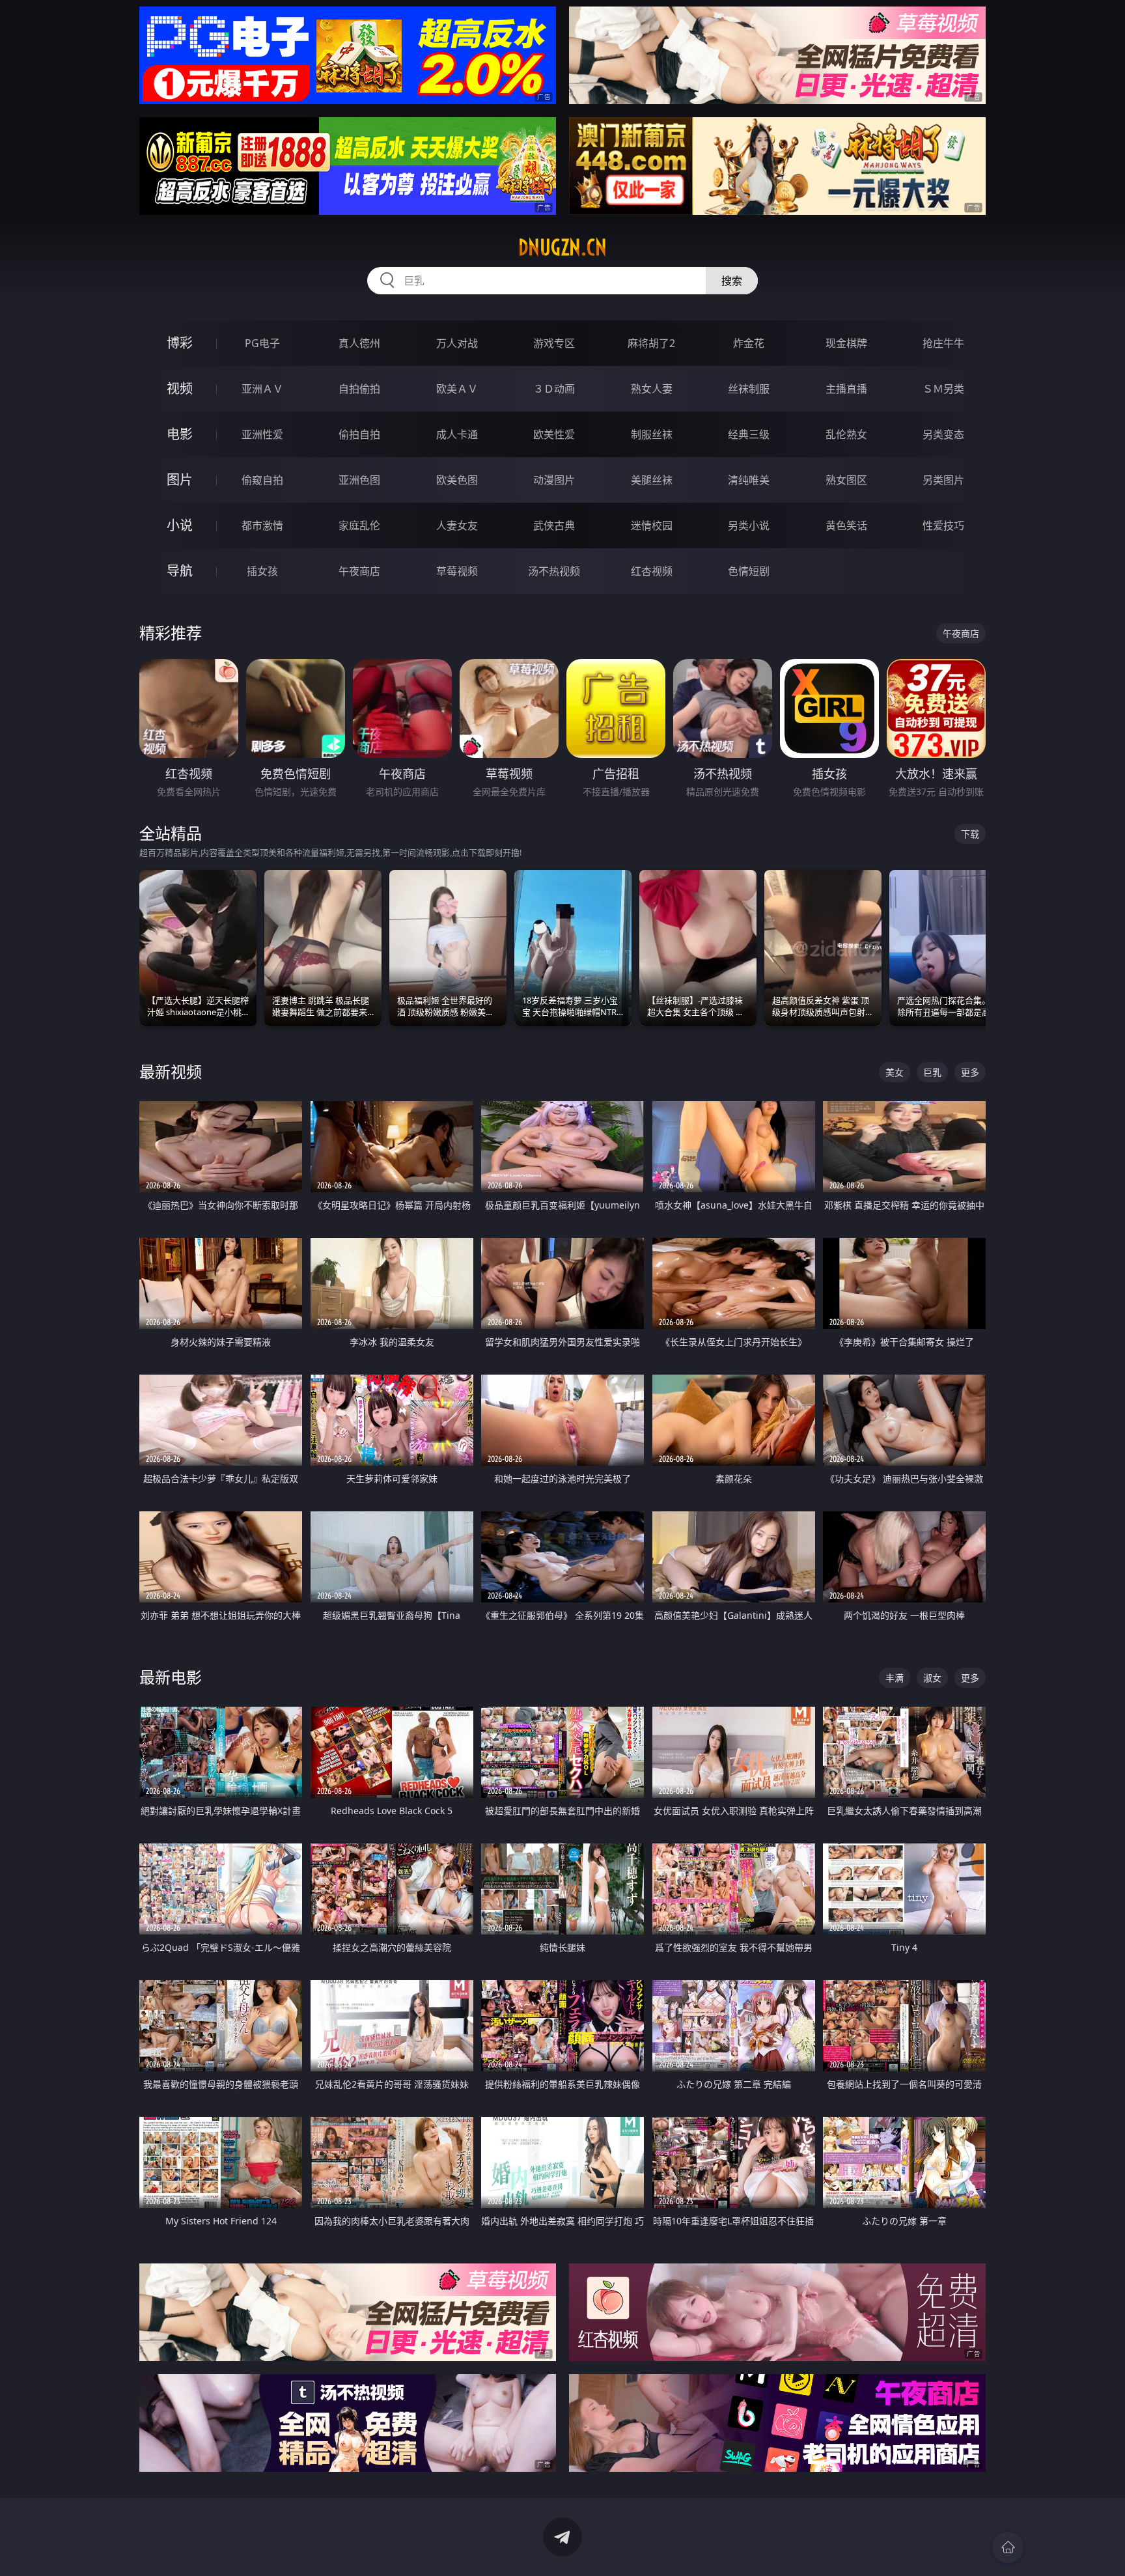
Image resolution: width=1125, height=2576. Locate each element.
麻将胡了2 (651, 343)
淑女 (932, 1678)
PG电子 (262, 343)
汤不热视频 (554, 571)
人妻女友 (457, 525)
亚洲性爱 (262, 434)
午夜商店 (359, 571)
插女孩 (262, 571)
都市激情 (262, 525)
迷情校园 (652, 525)
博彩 (180, 343)
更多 (970, 1072)
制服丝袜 (652, 434)
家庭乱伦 (359, 525)
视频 (180, 388)
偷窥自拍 (262, 480)
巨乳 (932, 1072)
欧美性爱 (554, 434)
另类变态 (943, 434)
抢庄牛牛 (943, 343)
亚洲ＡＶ (262, 389)
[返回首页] (1008, 2547)
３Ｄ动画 (554, 389)
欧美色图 (457, 480)
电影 (180, 434)
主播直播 (846, 389)
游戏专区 (554, 343)
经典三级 (749, 434)
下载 (970, 834)
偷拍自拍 (359, 434)
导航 (180, 571)
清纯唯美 (749, 480)
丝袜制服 (749, 389)
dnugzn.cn (562, 247)
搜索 (732, 281)
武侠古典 (554, 525)
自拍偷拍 (359, 389)
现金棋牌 (846, 343)
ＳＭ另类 (943, 389)
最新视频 (171, 1071)
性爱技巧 (943, 525)
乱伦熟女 (846, 434)
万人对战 (457, 343)
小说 (180, 525)
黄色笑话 (846, 525)
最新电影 (171, 1677)
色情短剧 (749, 571)
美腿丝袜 (652, 480)
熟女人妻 (652, 389)
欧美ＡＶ (457, 389)
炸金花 (749, 343)
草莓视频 (457, 571)
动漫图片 (554, 480)
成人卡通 (457, 434)
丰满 (895, 1678)
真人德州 (359, 343)
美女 (895, 1072)
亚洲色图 (359, 480)
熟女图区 (846, 480)
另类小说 (749, 525)
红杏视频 (652, 571)
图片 (180, 480)
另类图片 (943, 480)
